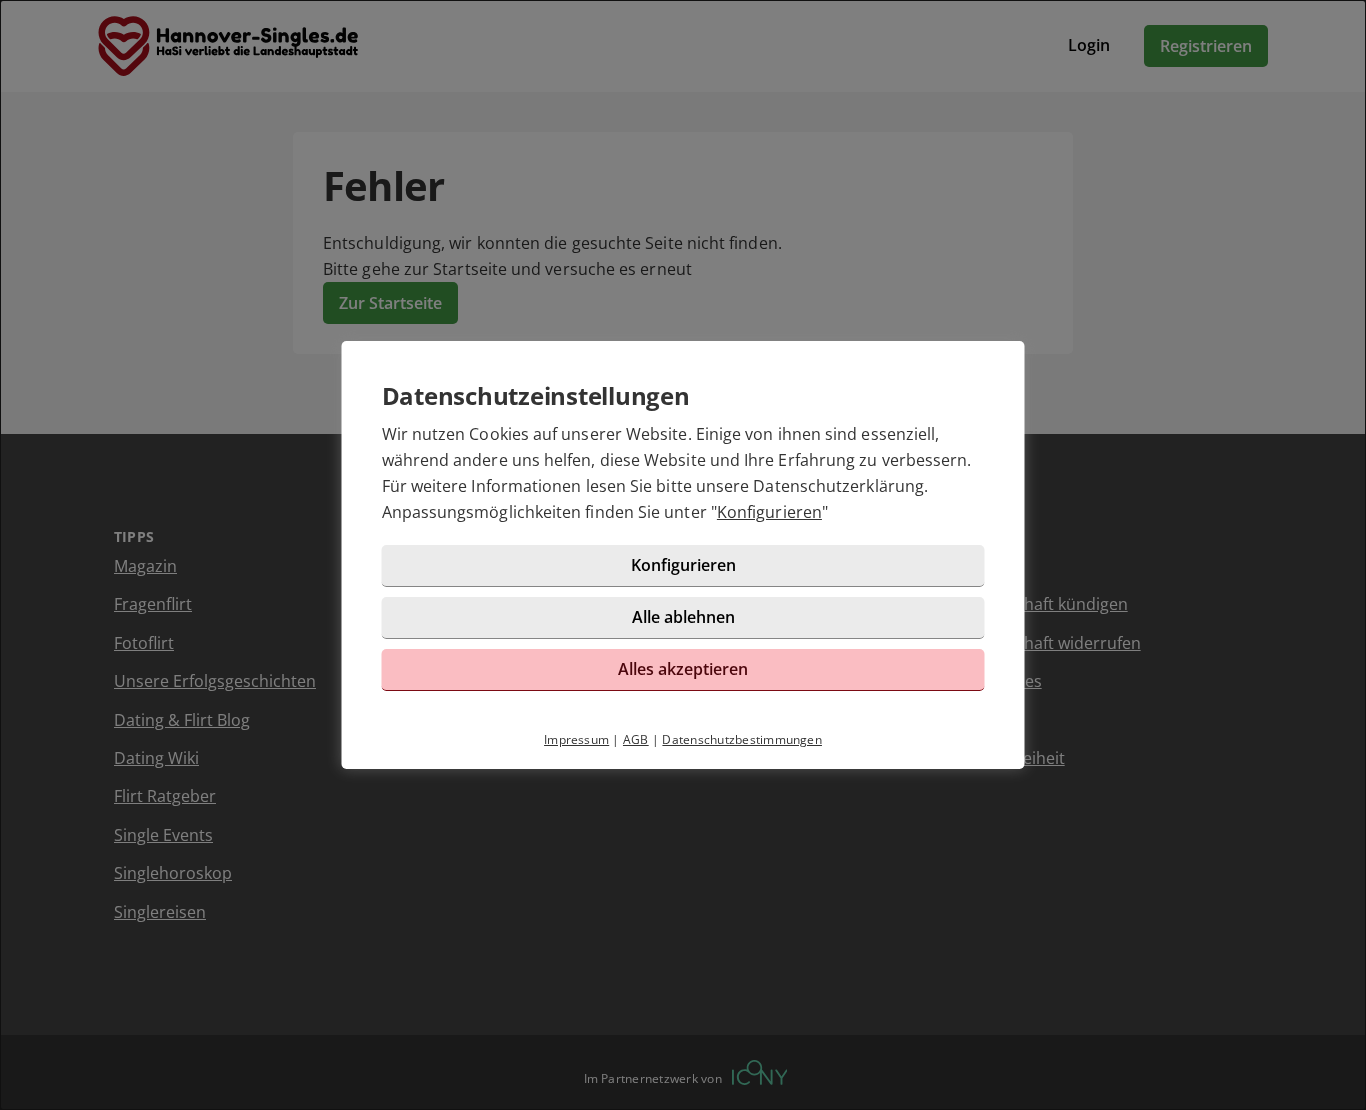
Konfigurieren (769, 512)
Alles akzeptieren (683, 669)
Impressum (576, 739)
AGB (636, 739)
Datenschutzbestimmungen (742, 739)
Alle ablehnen (683, 617)
